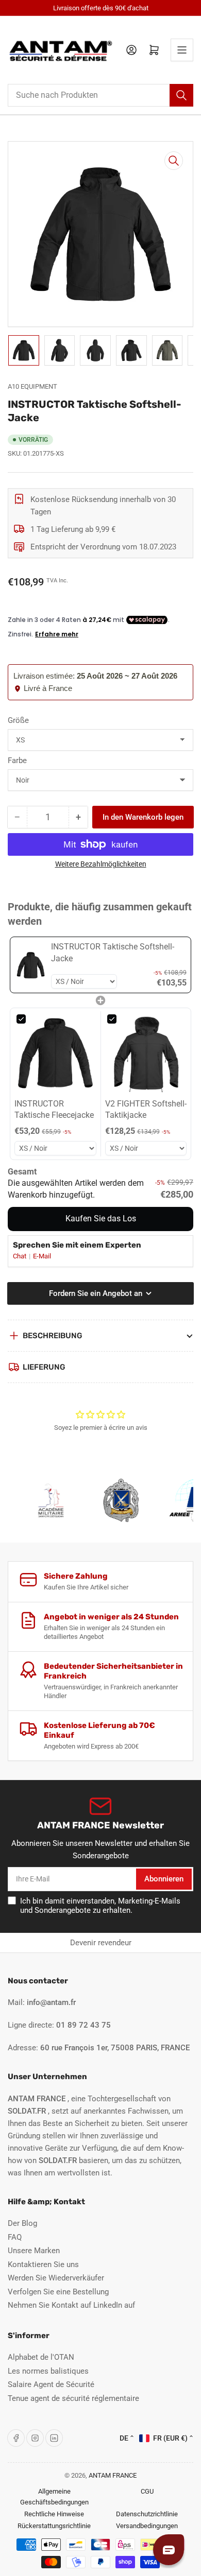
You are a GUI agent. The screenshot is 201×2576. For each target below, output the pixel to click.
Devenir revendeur (101, 1943)
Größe (18, 720)
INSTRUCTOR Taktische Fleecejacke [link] (54, 1109)
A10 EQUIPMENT (32, 386)
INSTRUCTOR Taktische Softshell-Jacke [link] (113, 952)
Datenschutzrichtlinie (147, 2514)
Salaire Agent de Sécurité (51, 2384)
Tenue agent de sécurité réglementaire (73, 2398)
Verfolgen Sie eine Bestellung (58, 2292)
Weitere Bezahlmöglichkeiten (101, 864)
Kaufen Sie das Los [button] (101, 1218)
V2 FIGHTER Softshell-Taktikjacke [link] (146, 1109)
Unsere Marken (34, 2251)
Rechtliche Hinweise (54, 2514)
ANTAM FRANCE (113, 2475)
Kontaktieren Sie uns (43, 2264)
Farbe (17, 760)
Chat (20, 1256)
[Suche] (181, 95)
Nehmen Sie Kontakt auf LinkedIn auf (71, 2305)
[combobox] (100, 95)
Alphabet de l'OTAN (41, 2357)
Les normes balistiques (48, 2371)
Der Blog (22, 2223)
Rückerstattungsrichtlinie (54, 2526)
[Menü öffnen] (182, 50)
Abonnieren (164, 1879)
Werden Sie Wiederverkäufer (56, 2278)
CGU (147, 2491)
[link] (31, 965)
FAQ (15, 2237)
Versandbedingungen (147, 2526)
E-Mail (42, 1256)
